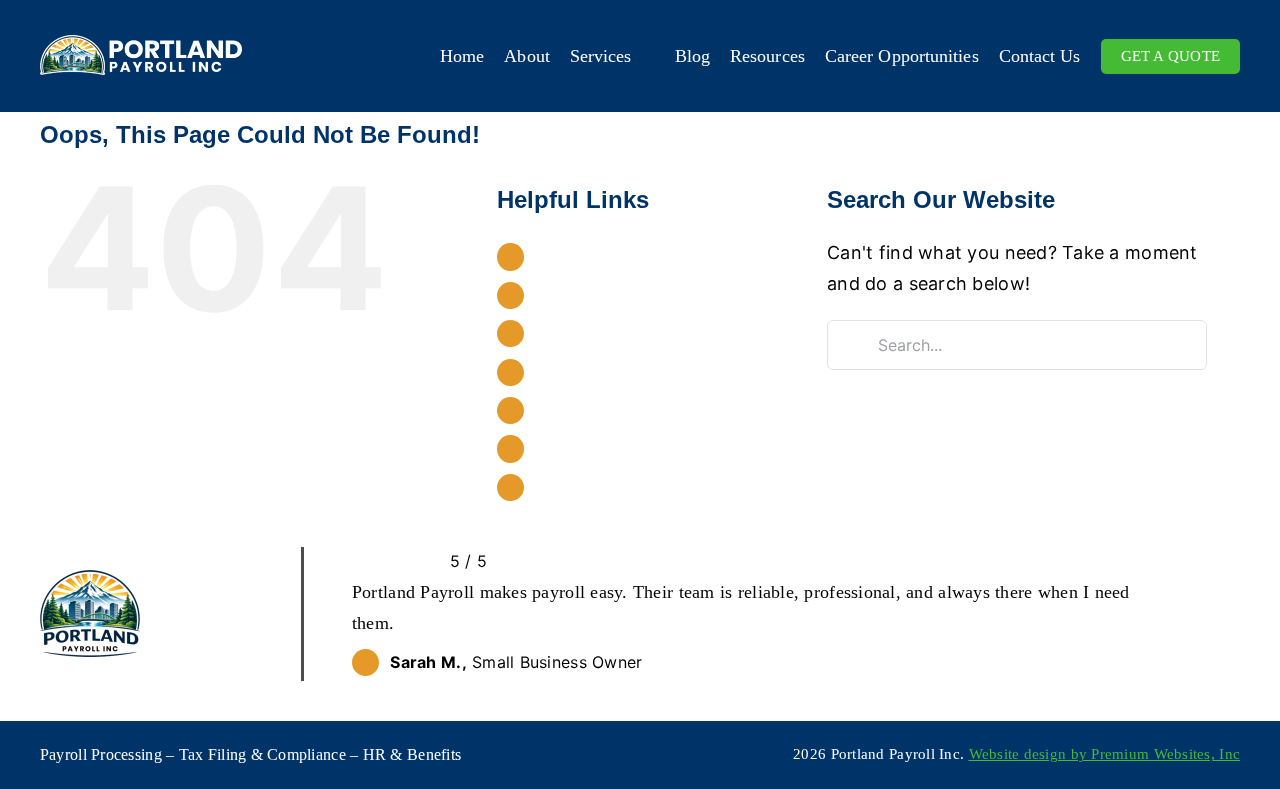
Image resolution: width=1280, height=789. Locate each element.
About (558, 295)
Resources (575, 410)
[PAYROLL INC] (141, 43)
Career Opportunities (617, 448)
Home (558, 256)
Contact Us (579, 487)
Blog (552, 372)
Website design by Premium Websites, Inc (1105, 754)
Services (568, 333)
